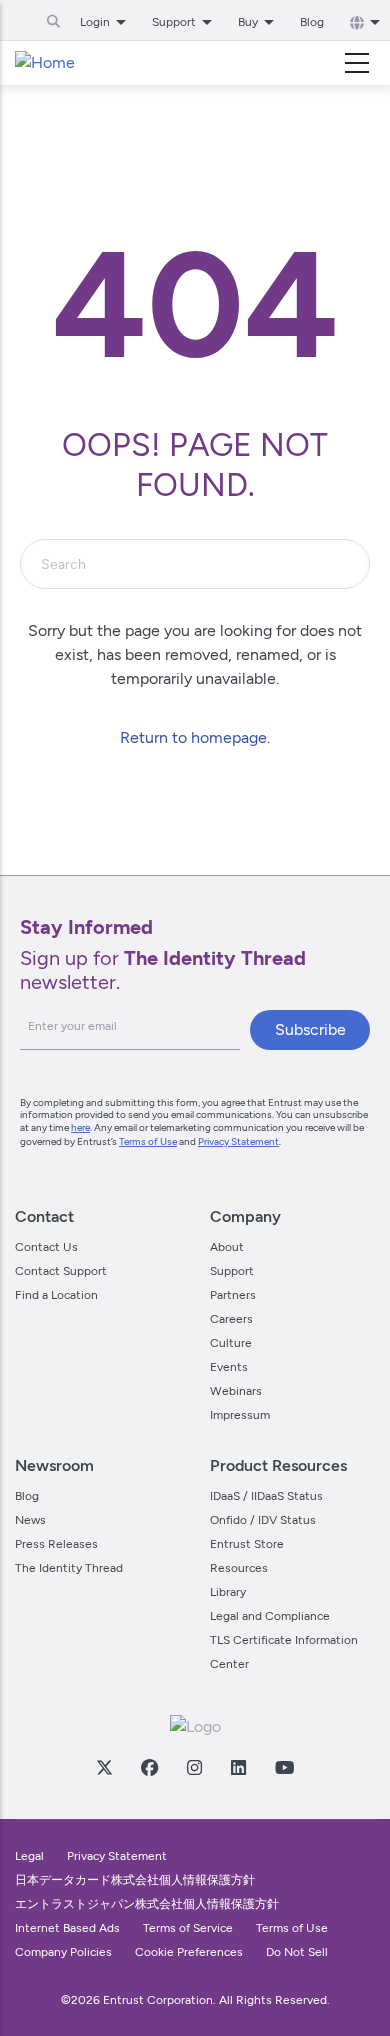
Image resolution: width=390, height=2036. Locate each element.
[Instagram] (194, 1767)
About (227, 1247)
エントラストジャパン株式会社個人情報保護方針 (147, 1904)
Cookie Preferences (189, 1952)
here (80, 1127)
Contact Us (46, 1247)
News (30, 1520)
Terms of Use (148, 1141)
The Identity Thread (69, 1568)
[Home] (45, 63)
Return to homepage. (195, 737)
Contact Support (61, 1271)
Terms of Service (188, 1928)
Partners (233, 1295)
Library (228, 1592)
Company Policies (63, 1952)
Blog (312, 22)
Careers (231, 1319)
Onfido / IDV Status (263, 1520)
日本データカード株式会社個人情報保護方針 (135, 1880)
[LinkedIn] (238, 1767)
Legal (29, 1856)
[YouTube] (284, 1767)
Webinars (236, 1391)
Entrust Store (247, 1544)
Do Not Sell (297, 1952)
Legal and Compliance (270, 1616)
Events (229, 1367)
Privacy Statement (238, 1141)
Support (232, 1271)
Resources (239, 1568)
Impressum (240, 1415)
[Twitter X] (104, 1767)
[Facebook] (149, 1767)
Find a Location (56, 1295)
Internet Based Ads (67, 1928)
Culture (231, 1343)
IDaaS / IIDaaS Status (266, 1496)
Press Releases (56, 1544)
